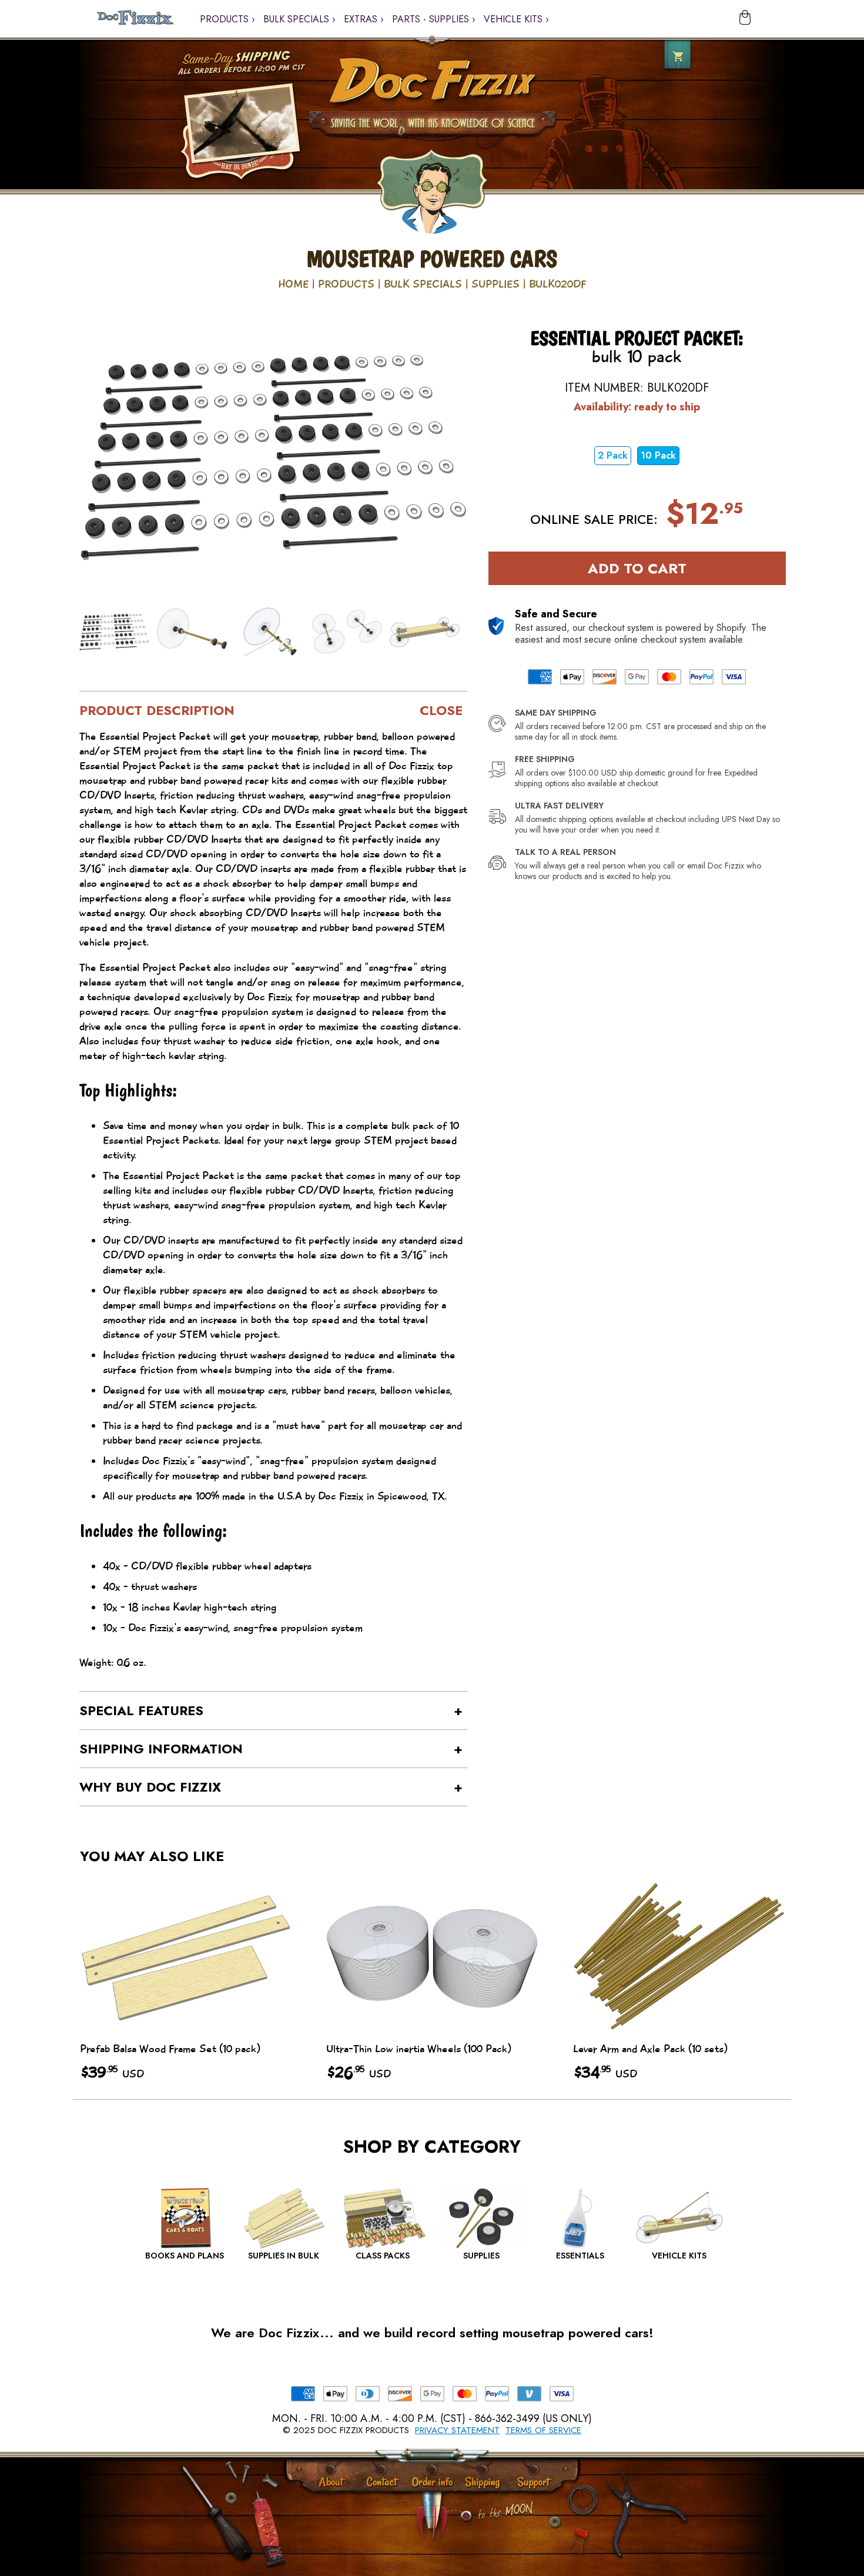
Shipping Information (161, 1749)
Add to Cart (637, 568)
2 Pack (613, 455)
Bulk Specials (423, 284)
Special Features (141, 1710)
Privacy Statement (457, 2430)
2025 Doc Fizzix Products (351, 2430)
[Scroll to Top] (466, 2517)
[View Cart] (741, 19)
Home (293, 284)
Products (346, 284)
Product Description (157, 710)
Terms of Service (543, 2430)
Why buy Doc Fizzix (150, 1787)
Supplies (495, 284)
